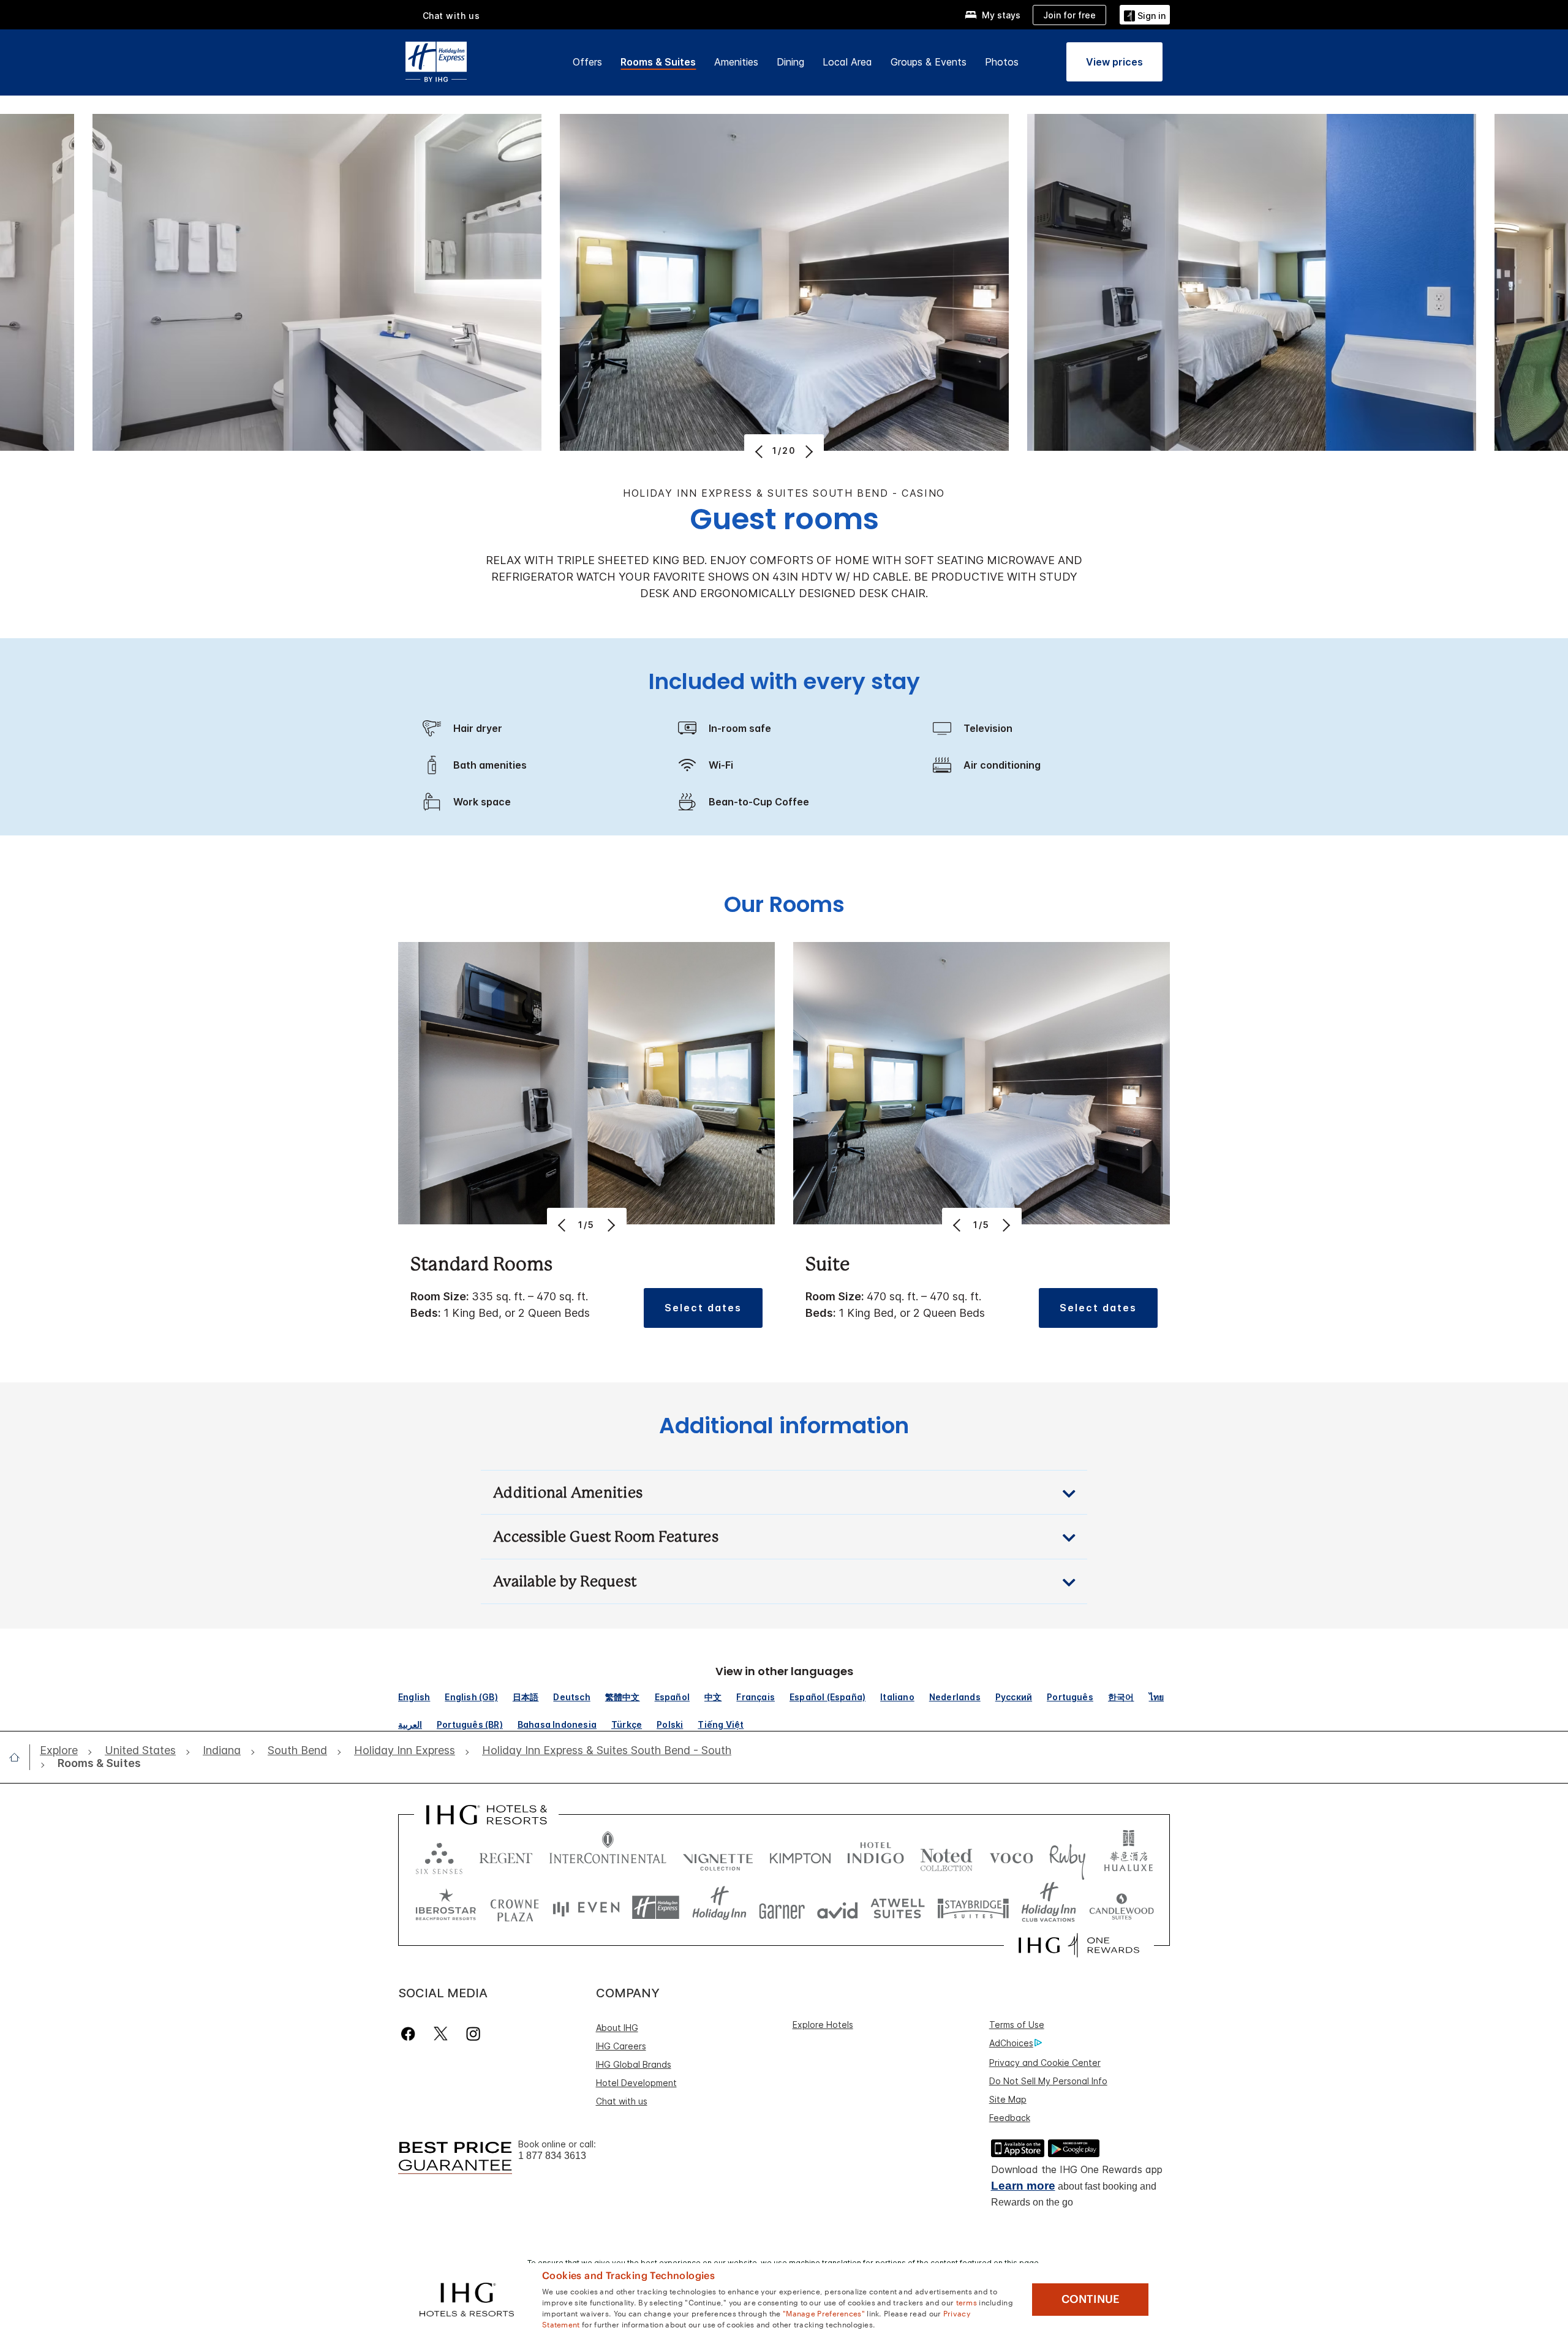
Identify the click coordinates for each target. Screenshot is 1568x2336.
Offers (587, 62)
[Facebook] (411, 2034)
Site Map (1008, 2099)
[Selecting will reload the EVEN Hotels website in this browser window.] (586, 1908)
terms (967, 2302)
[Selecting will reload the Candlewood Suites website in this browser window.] (1121, 1908)
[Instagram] (473, 2034)
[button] (1145, 14)
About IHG (617, 2028)
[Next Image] (808, 451)
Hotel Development (636, 2083)
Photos (1002, 62)
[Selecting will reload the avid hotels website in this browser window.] (838, 1908)
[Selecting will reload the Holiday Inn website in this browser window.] (719, 1908)
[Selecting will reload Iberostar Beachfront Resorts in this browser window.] (446, 1908)
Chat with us (622, 2101)
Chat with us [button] (451, 16)
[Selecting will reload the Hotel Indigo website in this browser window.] (876, 1856)
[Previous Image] (760, 451)
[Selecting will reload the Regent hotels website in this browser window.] (506, 1856)
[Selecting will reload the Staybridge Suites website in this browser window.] (973, 1908)
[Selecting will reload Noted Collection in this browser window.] (946, 1856)
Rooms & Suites (658, 62)
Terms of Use (1017, 2025)
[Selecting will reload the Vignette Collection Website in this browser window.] (718, 1856)
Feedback (1010, 2118)
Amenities (736, 62)
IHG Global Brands (634, 2064)
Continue (1091, 2299)
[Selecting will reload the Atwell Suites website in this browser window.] (898, 1908)
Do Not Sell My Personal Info (1048, 2081)
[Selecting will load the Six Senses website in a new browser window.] (439, 1856)
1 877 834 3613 (552, 2156)
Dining (790, 62)
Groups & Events (929, 62)
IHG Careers (621, 2046)
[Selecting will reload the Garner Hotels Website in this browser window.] (782, 1908)
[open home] (19, 1757)
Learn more (1023, 2186)
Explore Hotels (823, 2025)
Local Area (847, 62)
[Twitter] (441, 2034)
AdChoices (1011, 2043)
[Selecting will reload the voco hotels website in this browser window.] (1011, 1856)
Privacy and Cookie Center (1045, 2063)
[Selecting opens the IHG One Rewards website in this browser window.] (1079, 1945)
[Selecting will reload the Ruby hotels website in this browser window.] (1067, 1856)
